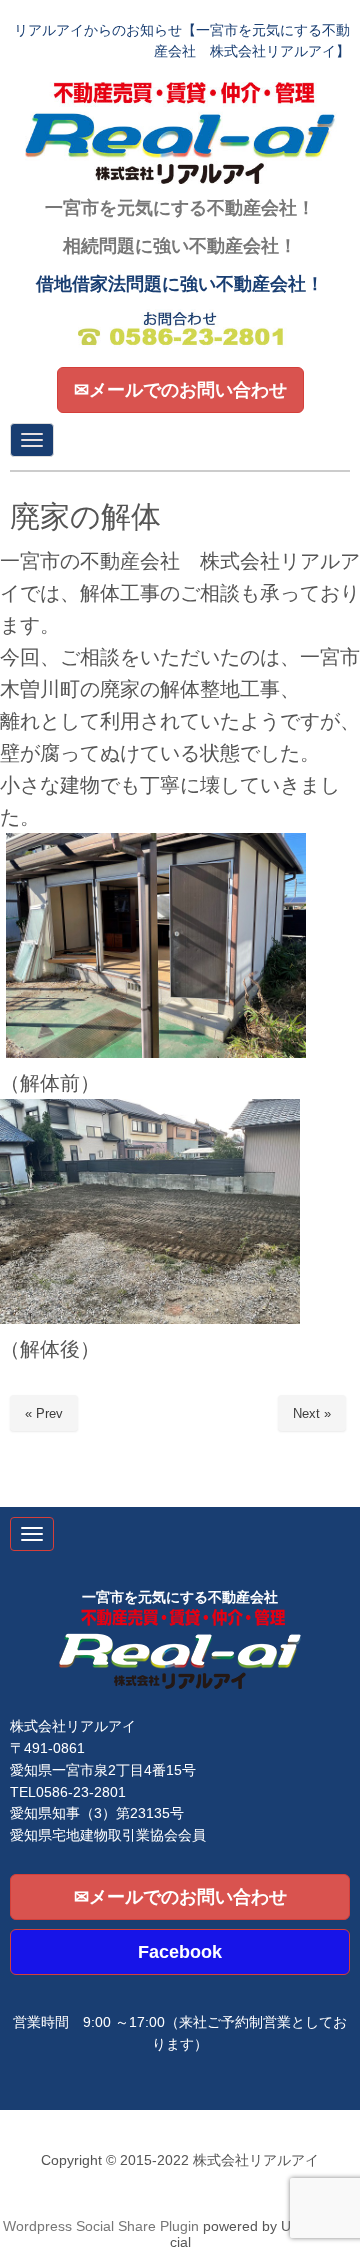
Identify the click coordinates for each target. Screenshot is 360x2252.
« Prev (44, 1413)
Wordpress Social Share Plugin (103, 2226)
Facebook (180, 1952)
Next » (312, 1413)
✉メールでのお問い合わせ (180, 390)
